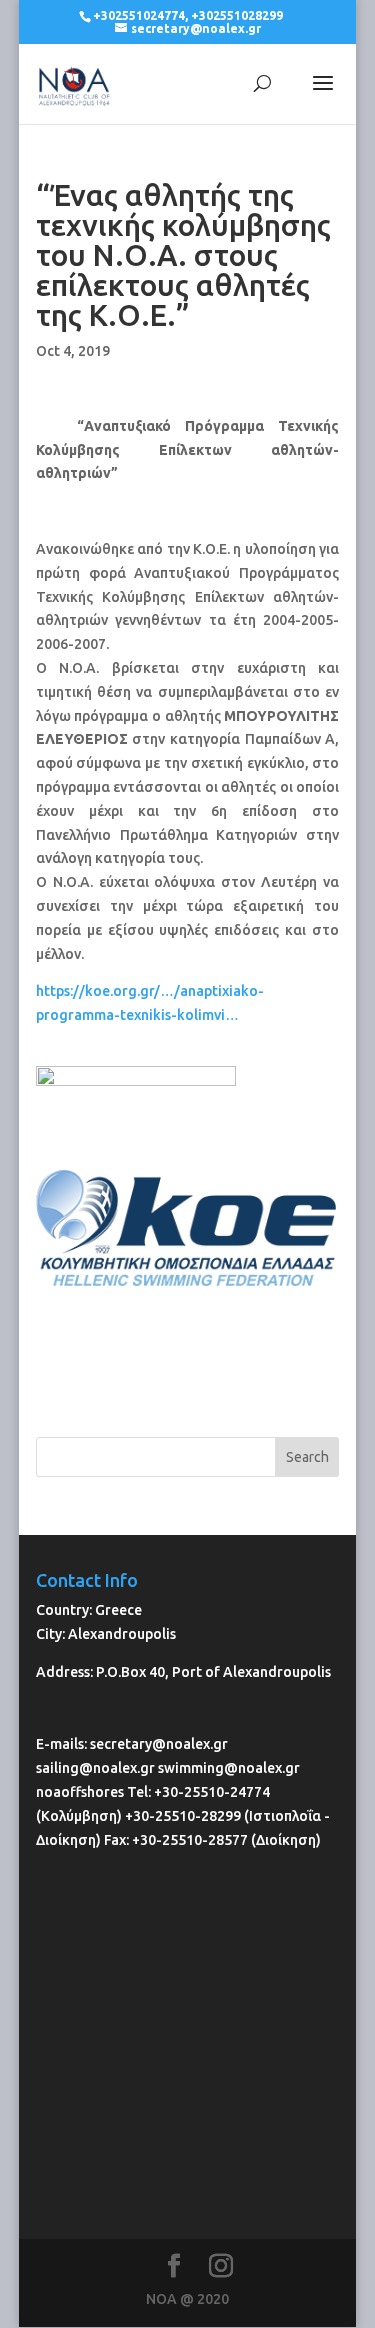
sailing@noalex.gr (95, 1768)
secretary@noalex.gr (159, 1744)
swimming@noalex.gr (229, 1768)
